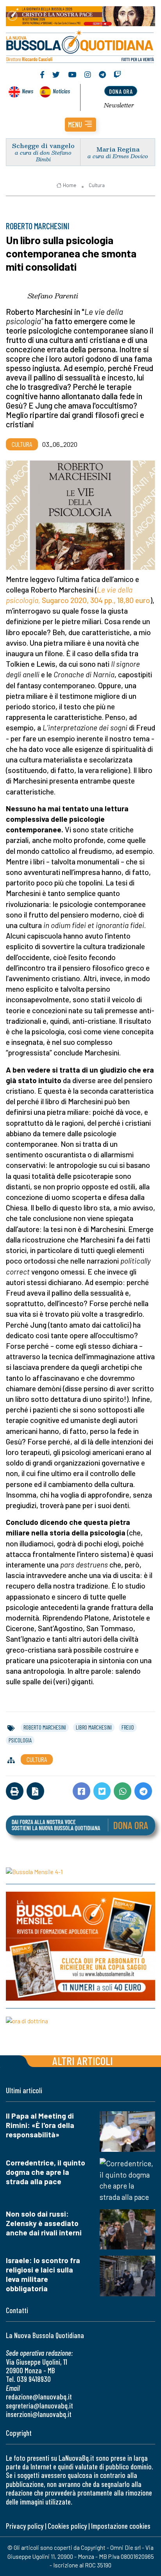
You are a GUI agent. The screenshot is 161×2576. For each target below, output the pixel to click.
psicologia (20, 1740)
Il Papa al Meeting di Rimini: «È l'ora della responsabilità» (40, 2125)
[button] (80, 125)
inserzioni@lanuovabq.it (39, 2414)
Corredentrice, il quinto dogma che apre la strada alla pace (46, 2172)
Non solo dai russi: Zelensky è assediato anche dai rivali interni (44, 2223)
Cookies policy (67, 2526)
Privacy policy (25, 2526)
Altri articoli (83, 2061)
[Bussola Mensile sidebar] (80, 1946)
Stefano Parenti (53, 296)
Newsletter (119, 105)
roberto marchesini (45, 1727)
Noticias (61, 91)
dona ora (121, 91)
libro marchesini (94, 1727)
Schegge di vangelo (43, 145)
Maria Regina (118, 149)
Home (70, 185)
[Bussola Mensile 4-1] (80, 1871)
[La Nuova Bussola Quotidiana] (80, 46)
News (28, 91)
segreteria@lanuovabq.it (39, 2406)
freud (128, 1727)
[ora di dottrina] (80, 2021)
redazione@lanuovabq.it (39, 2397)
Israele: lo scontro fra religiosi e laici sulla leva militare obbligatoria (43, 2274)
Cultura (97, 185)
